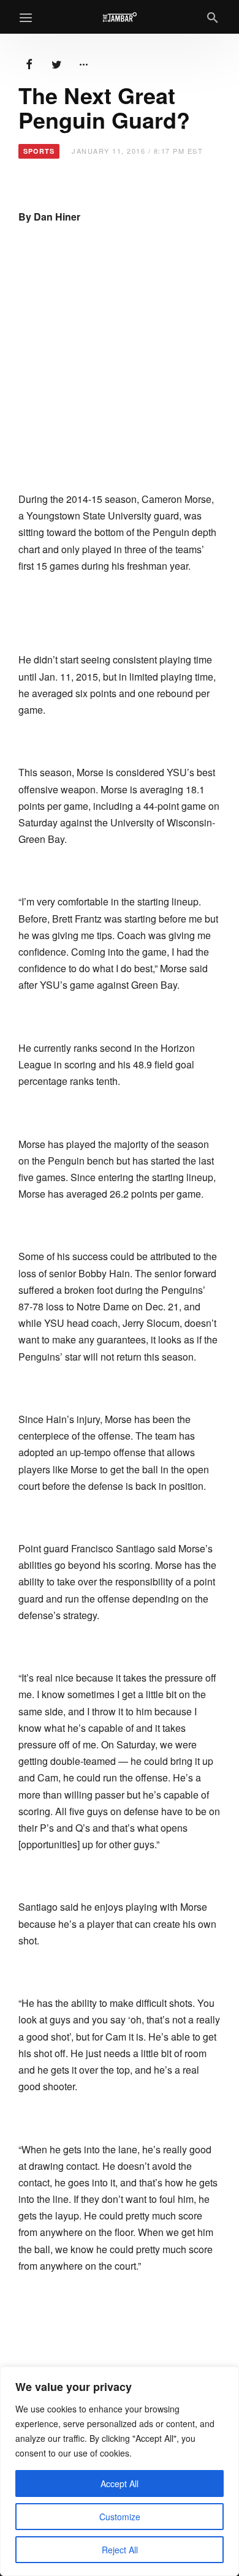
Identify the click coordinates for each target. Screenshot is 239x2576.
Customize (120, 2517)
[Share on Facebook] (29, 63)
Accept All (120, 2483)
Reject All (120, 2550)
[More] (83, 63)
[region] (120, 2471)
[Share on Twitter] (56, 63)
